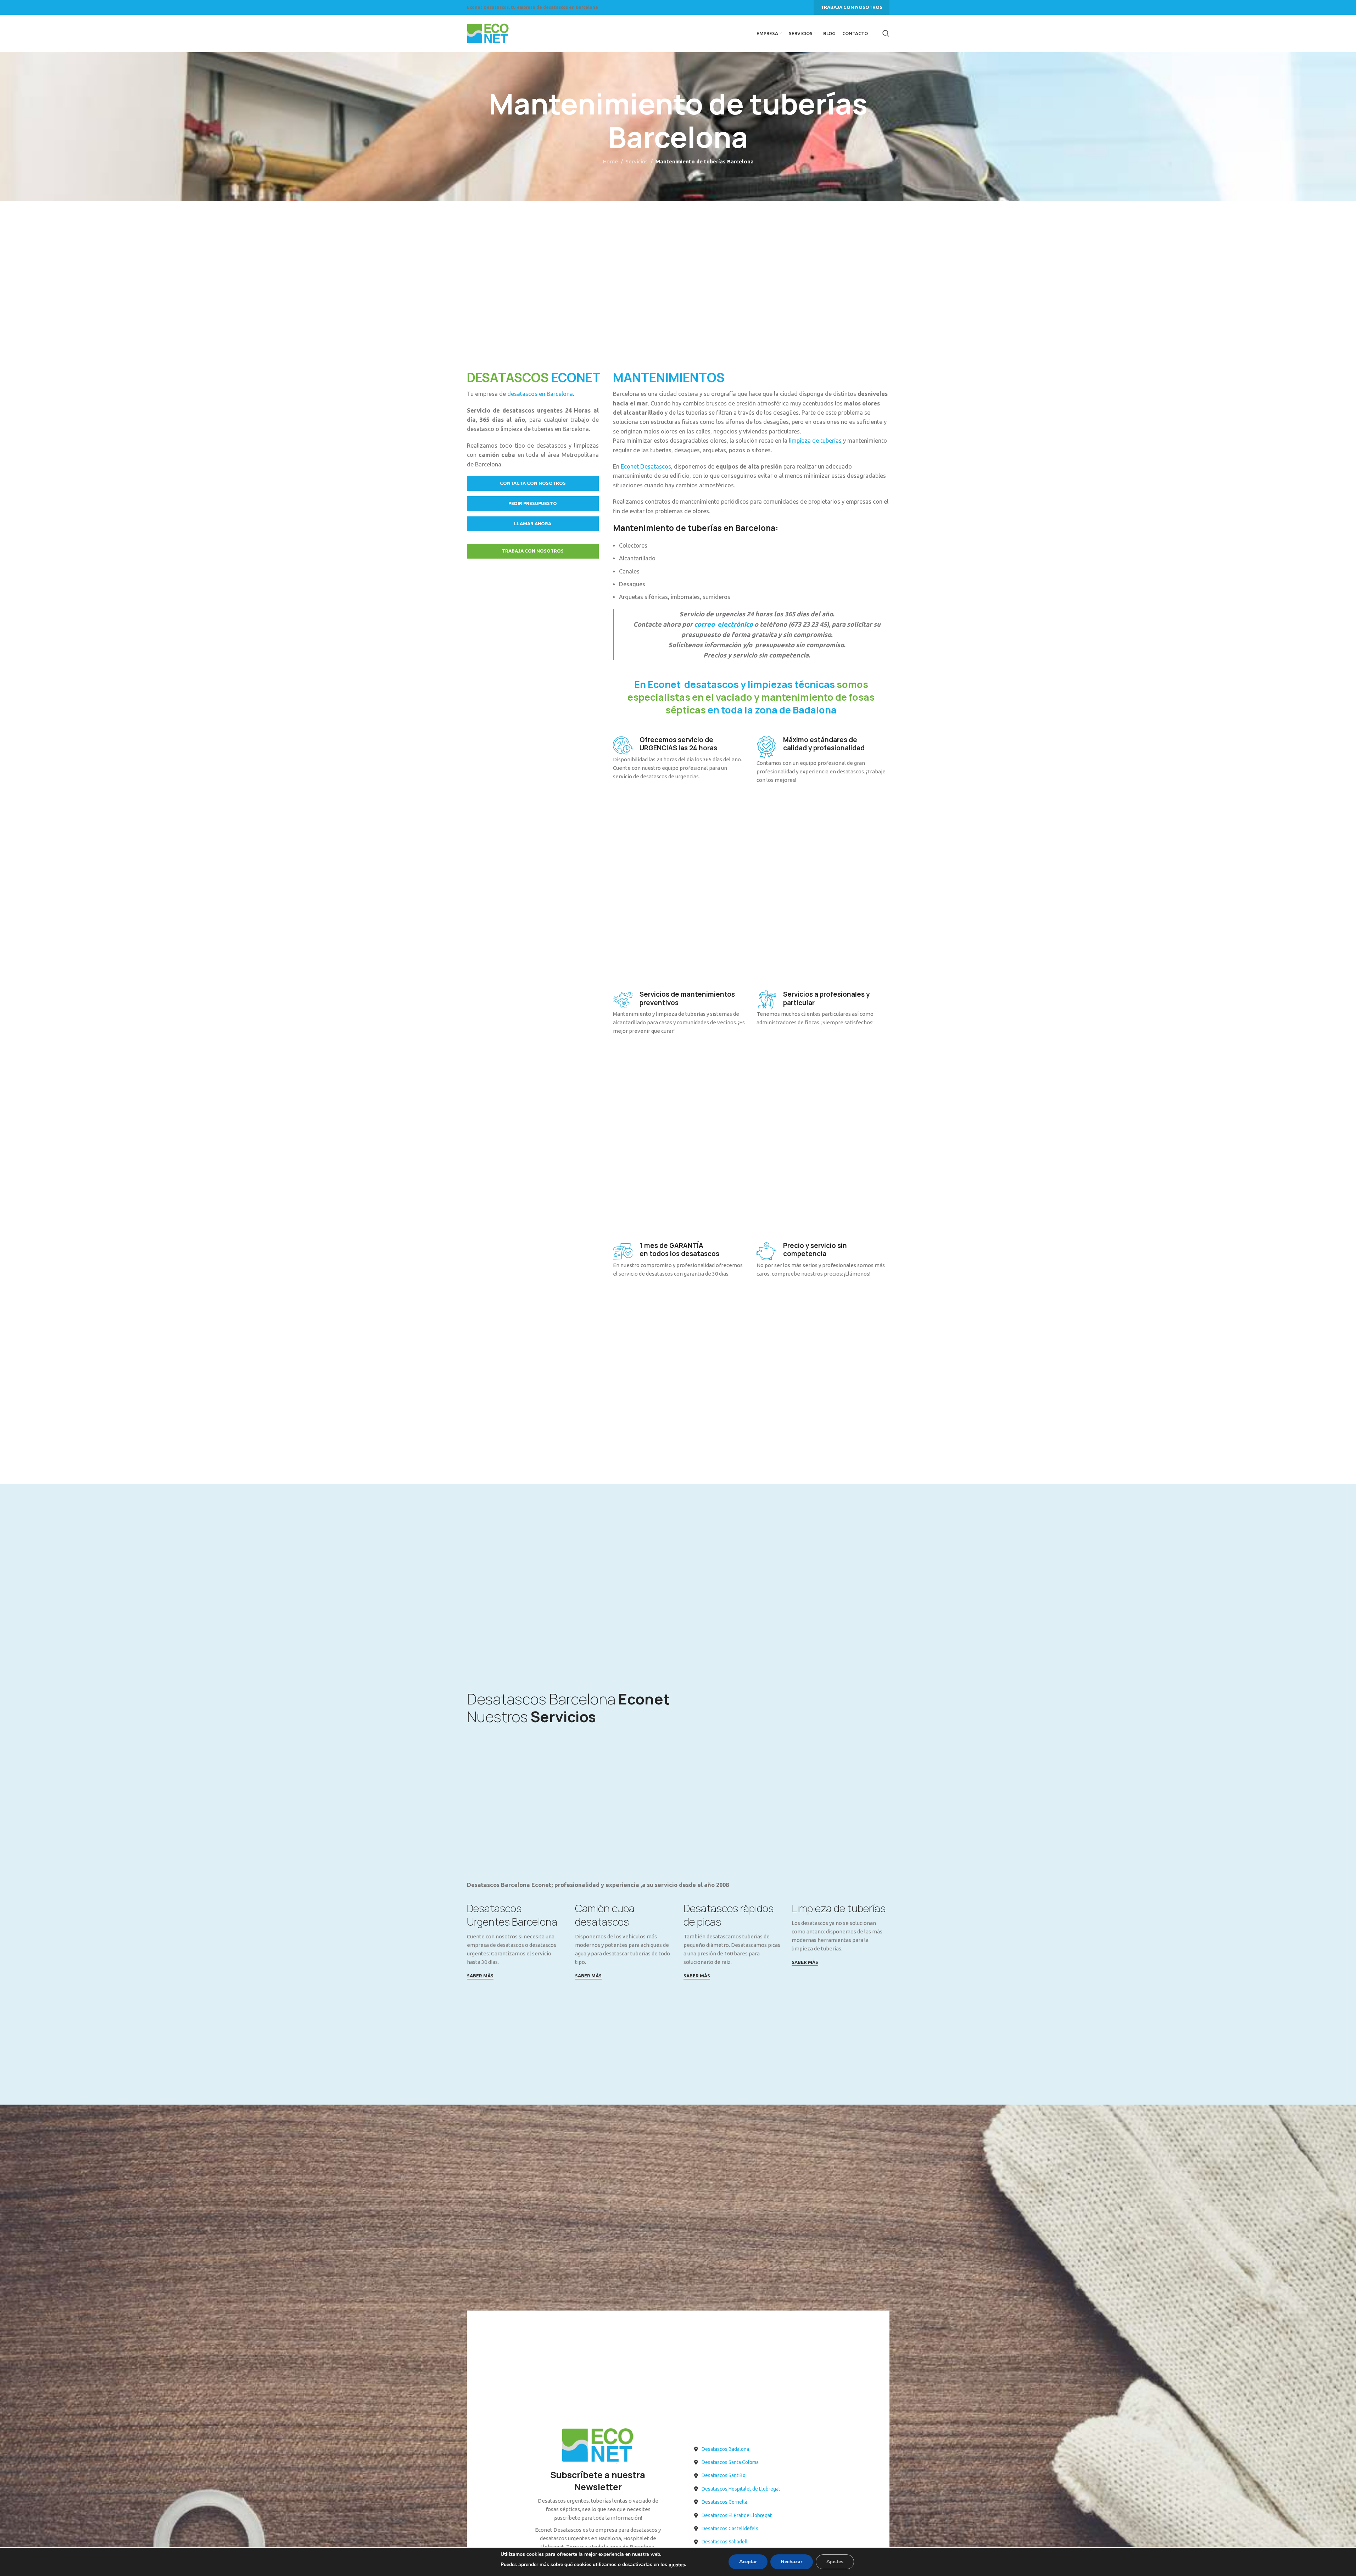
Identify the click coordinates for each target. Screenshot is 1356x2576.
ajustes (677, 2565)
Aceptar (748, 2562)
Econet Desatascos (646, 466)
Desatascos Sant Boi (724, 2475)
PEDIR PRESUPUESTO (533, 503)
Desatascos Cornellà (724, 2502)
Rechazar (792, 2562)
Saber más (480, 1976)
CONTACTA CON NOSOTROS (533, 483)
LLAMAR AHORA (533, 523)
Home (610, 161)
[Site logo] (488, 33)
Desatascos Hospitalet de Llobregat (741, 2489)
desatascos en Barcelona (540, 394)
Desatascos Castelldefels (730, 2529)
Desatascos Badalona (725, 2449)
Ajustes (835, 2562)
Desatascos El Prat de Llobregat (737, 2515)
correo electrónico (724, 624)
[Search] (886, 33)
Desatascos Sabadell (725, 2542)
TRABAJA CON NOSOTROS (852, 7)
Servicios (637, 161)
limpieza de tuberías (814, 441)
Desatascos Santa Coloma (730, 2462)
